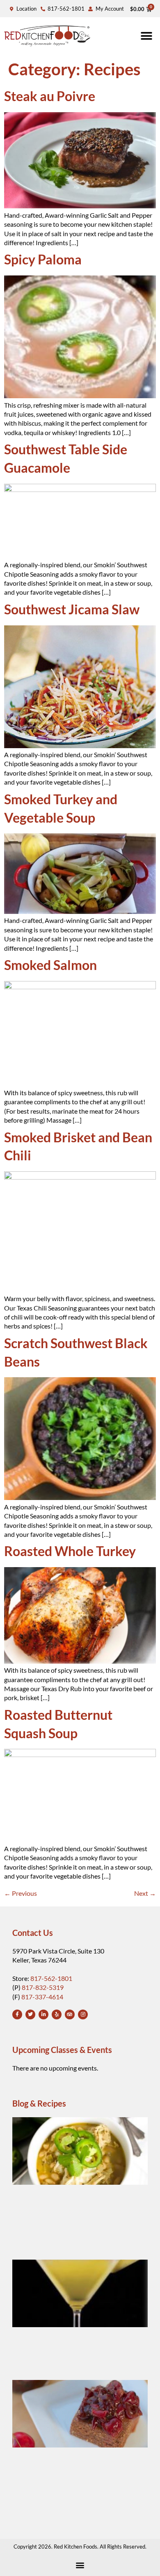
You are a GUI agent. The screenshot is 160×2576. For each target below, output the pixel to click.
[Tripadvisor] (70, 2014)
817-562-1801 (51, 1978)
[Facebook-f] (17, 2014)
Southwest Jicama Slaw (72, 609)
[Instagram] (83, 2014)
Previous (21, 1893)
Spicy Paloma (43, 259)
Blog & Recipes (39, 2103)
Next (145, 1893)
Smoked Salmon (50, 965)
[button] (147, 36)
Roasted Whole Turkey (70, 1551)
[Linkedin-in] (43, 2014)
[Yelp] (57, 2014)
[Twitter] (30, 2014)
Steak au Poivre (50, 96)
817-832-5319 (43, 1987)
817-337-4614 (42, 1997)
